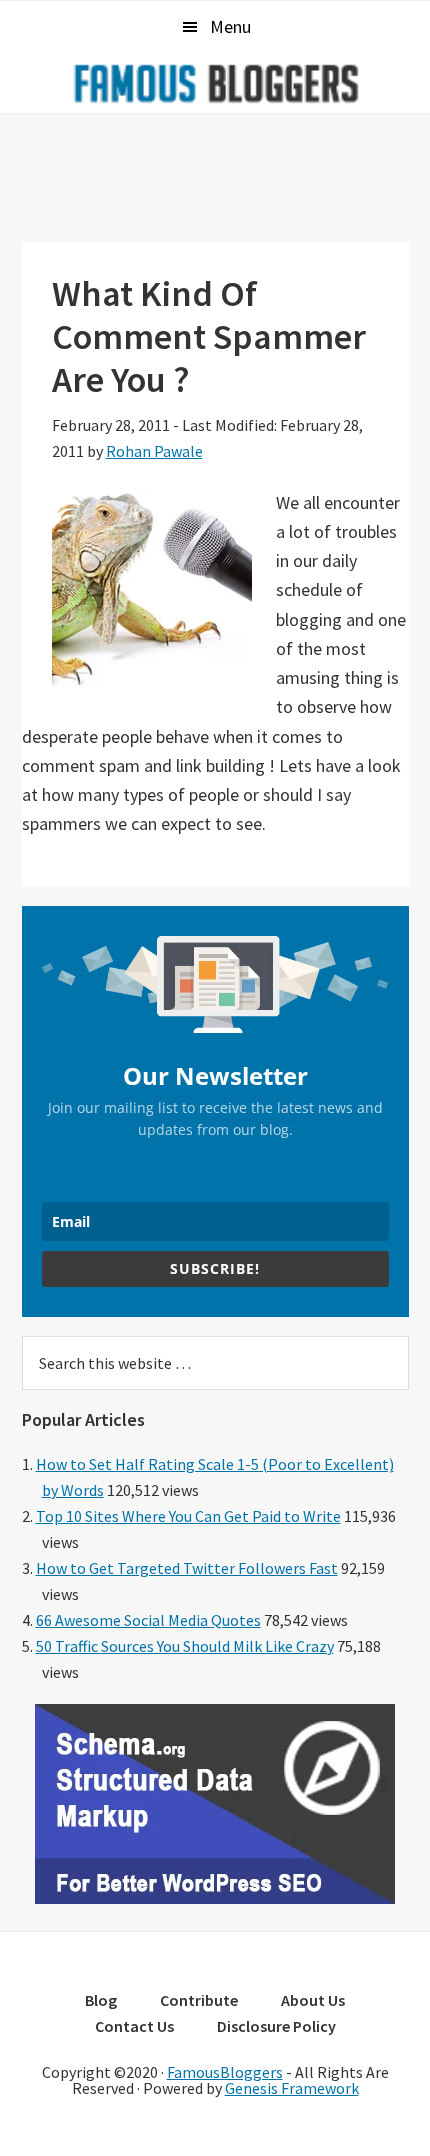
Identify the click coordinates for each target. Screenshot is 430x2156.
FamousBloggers (225, 2072)
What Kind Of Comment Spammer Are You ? (209, 336)
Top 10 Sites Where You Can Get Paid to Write (188, 1516)
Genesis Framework (292, 2088)
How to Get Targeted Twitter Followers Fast (187, 1568)
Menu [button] (230, 26)
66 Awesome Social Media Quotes (148, 1620)
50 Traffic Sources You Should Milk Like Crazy (185, 1646)
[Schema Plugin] (215, 1898)
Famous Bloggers (215, 83)
